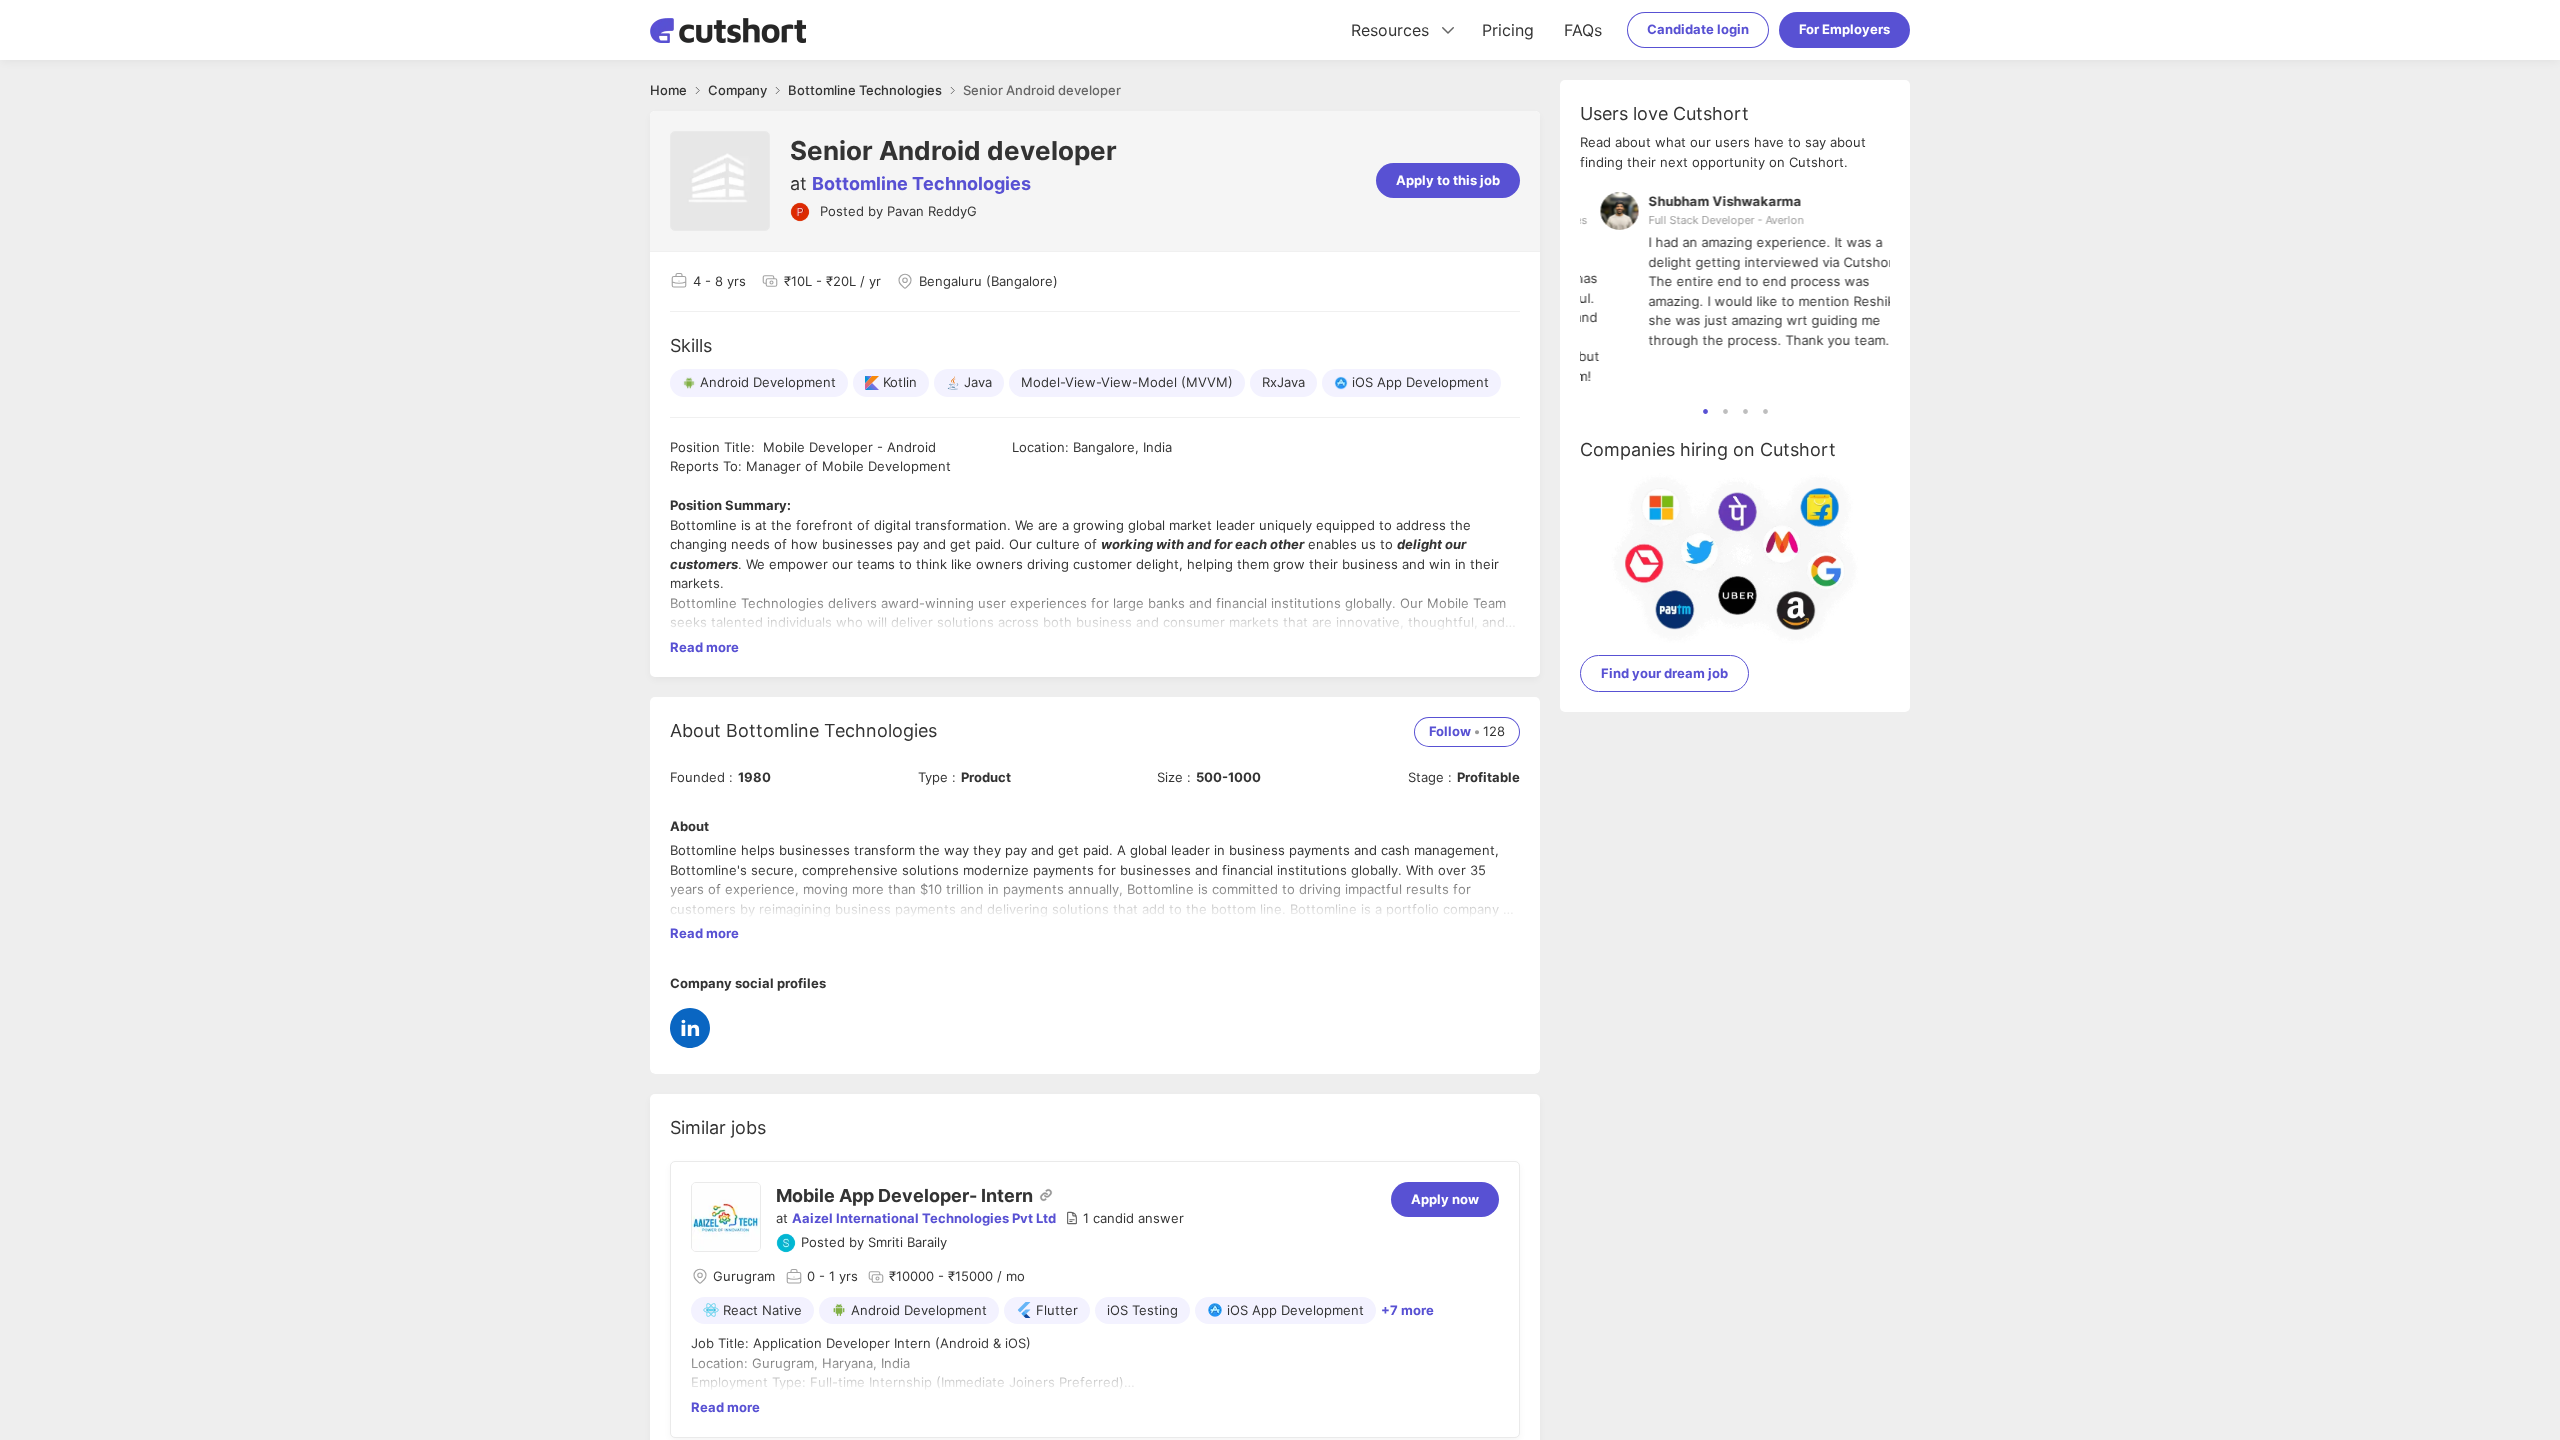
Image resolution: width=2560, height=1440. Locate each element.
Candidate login (1698, 29)
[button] (1124, 1219)
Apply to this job (1448, 180)
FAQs (1583, 30)
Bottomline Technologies (921, 183)
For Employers (1844, 29)
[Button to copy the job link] (1046, 1195)
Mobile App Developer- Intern (904, 1195)
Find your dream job (1664, 673)
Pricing (1508, 30)
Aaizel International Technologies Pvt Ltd (924, 1218)
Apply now (1445, 1199)
